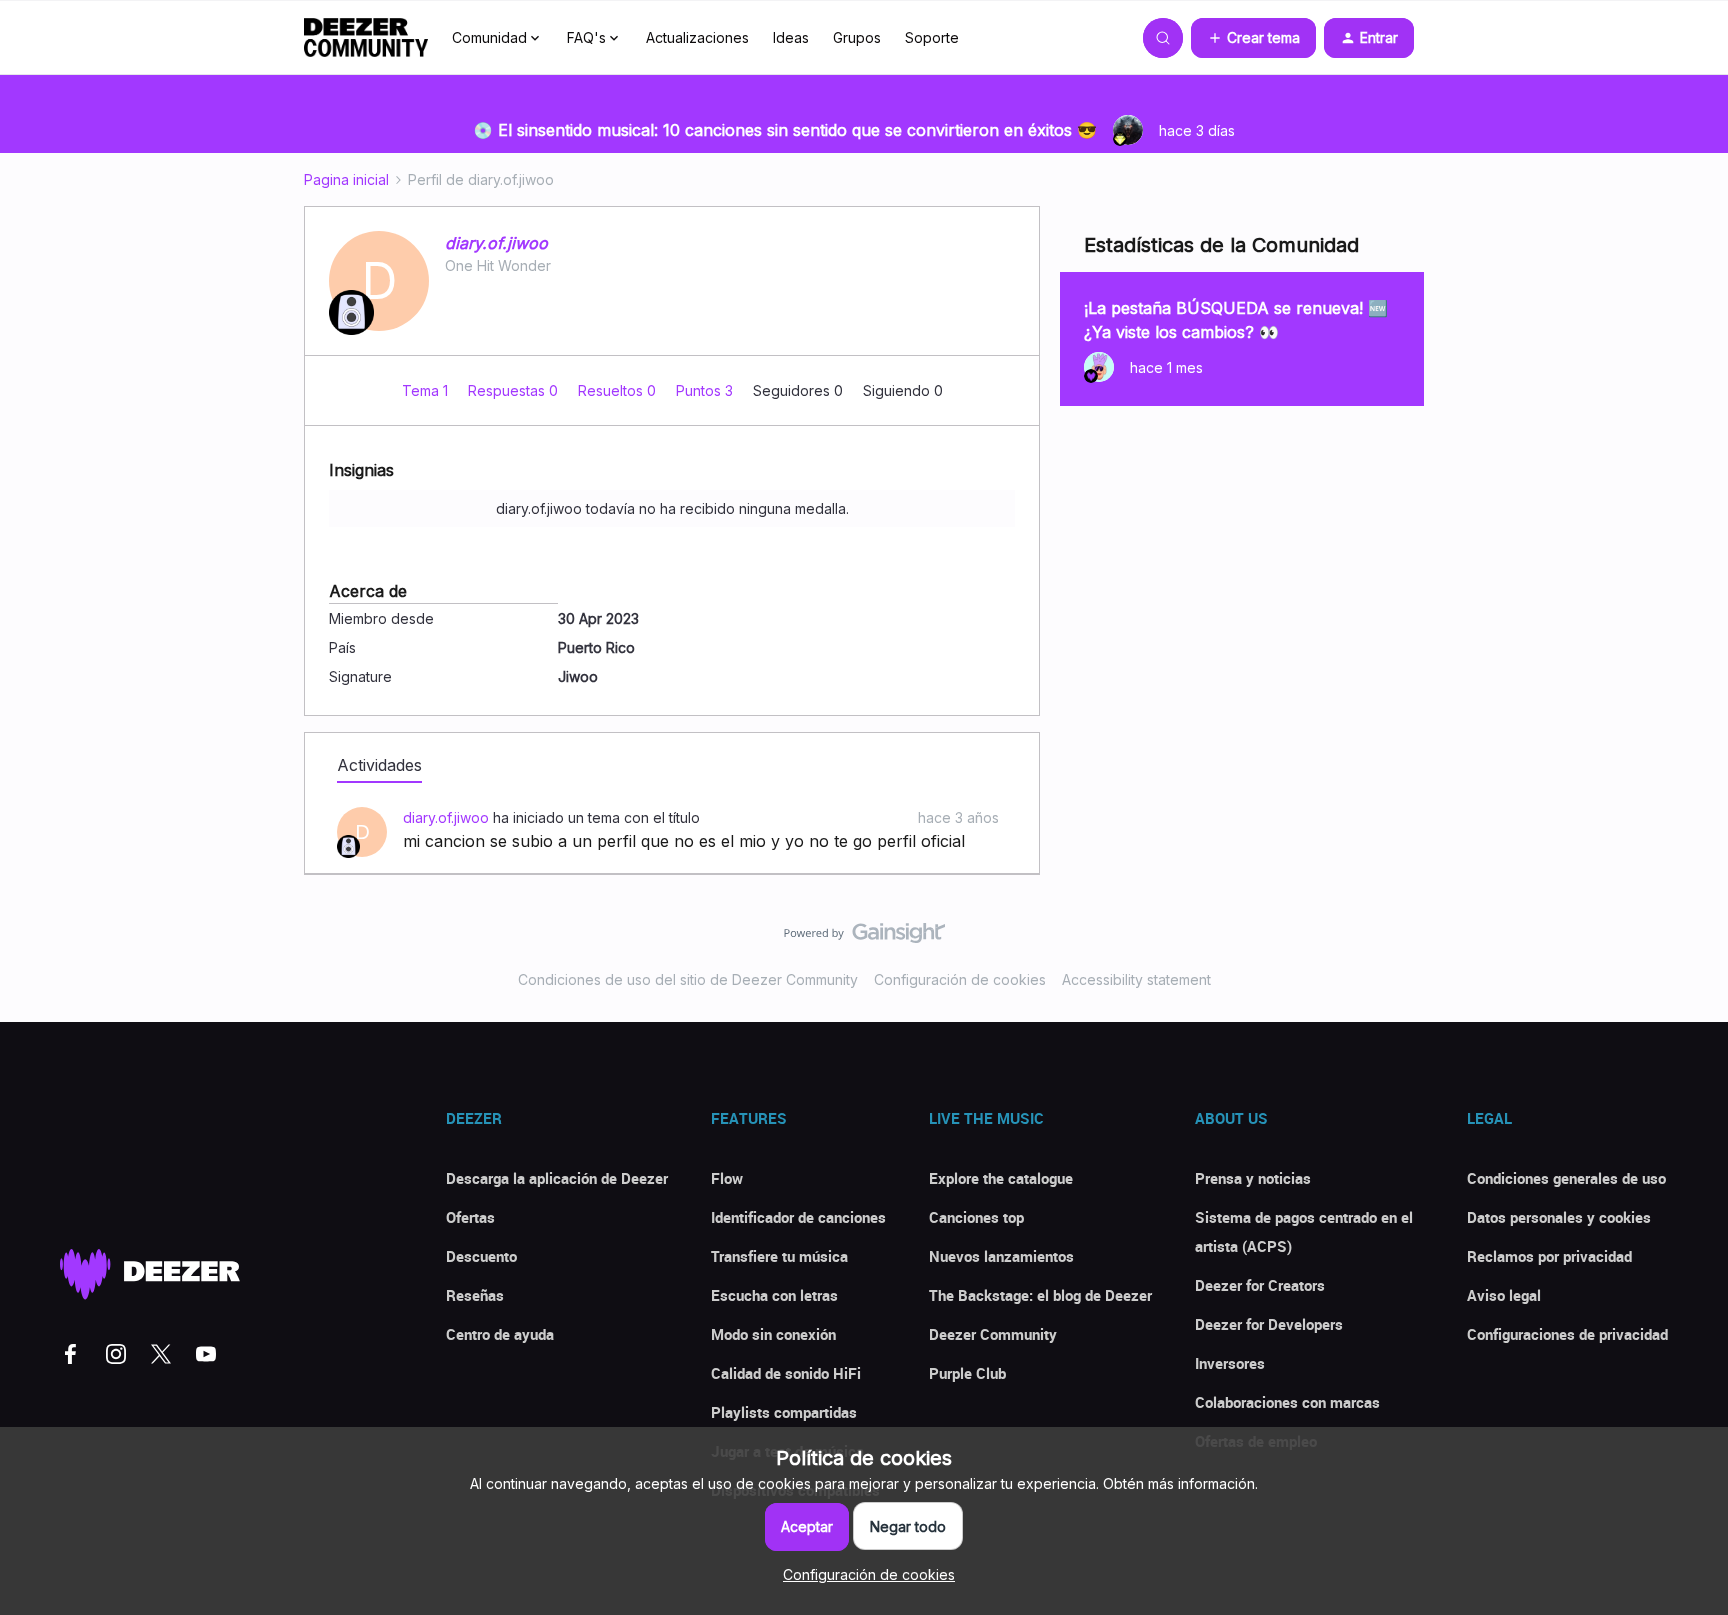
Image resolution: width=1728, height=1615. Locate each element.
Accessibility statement (1136, 979)
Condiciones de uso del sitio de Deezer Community (688, 979)
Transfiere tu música (779, 1256)
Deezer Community (993, 1334)
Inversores (1230, 1363)
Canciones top (976, 1217)
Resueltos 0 (619, 390)
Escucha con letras (774, 1295)
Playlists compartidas (784, 1412)
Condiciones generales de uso (1566, 1178)
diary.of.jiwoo (496, 243)
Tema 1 (427, 390)
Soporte (932, 37)
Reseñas (475, 1295)
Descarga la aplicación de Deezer (557, 1178)
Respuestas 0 (515, 390)
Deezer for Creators (1260, 1285)
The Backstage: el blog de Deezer (1040, 1295)
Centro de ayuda (500, 1334)
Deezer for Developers (1269, 1324)
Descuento (481, 1256)
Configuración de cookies (960, 979)
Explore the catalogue (1001, 1178)
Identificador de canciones (798, 1217)
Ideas (791, 37)
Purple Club (967, 1373)
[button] (1253, 38)
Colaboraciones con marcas (1287, 1402)
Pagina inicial (346, 179)
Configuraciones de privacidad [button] (1567, 1334)
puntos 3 (706, 390)
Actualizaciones (697, 37)
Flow (727, 1178)
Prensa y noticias (1253, 1178)
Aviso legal (1504, 1295)
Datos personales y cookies (1559, 1217)
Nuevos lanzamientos (1001, 1256)
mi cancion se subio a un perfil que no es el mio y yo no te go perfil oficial (684, 841)
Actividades (379, 765)
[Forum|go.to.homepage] (366, 38)
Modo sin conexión (773, 1334)
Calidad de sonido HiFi (786, 1373)
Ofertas (470, 1217)
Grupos (857, 37)
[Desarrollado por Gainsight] (864, 938)
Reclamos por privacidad (1549, 1256)
